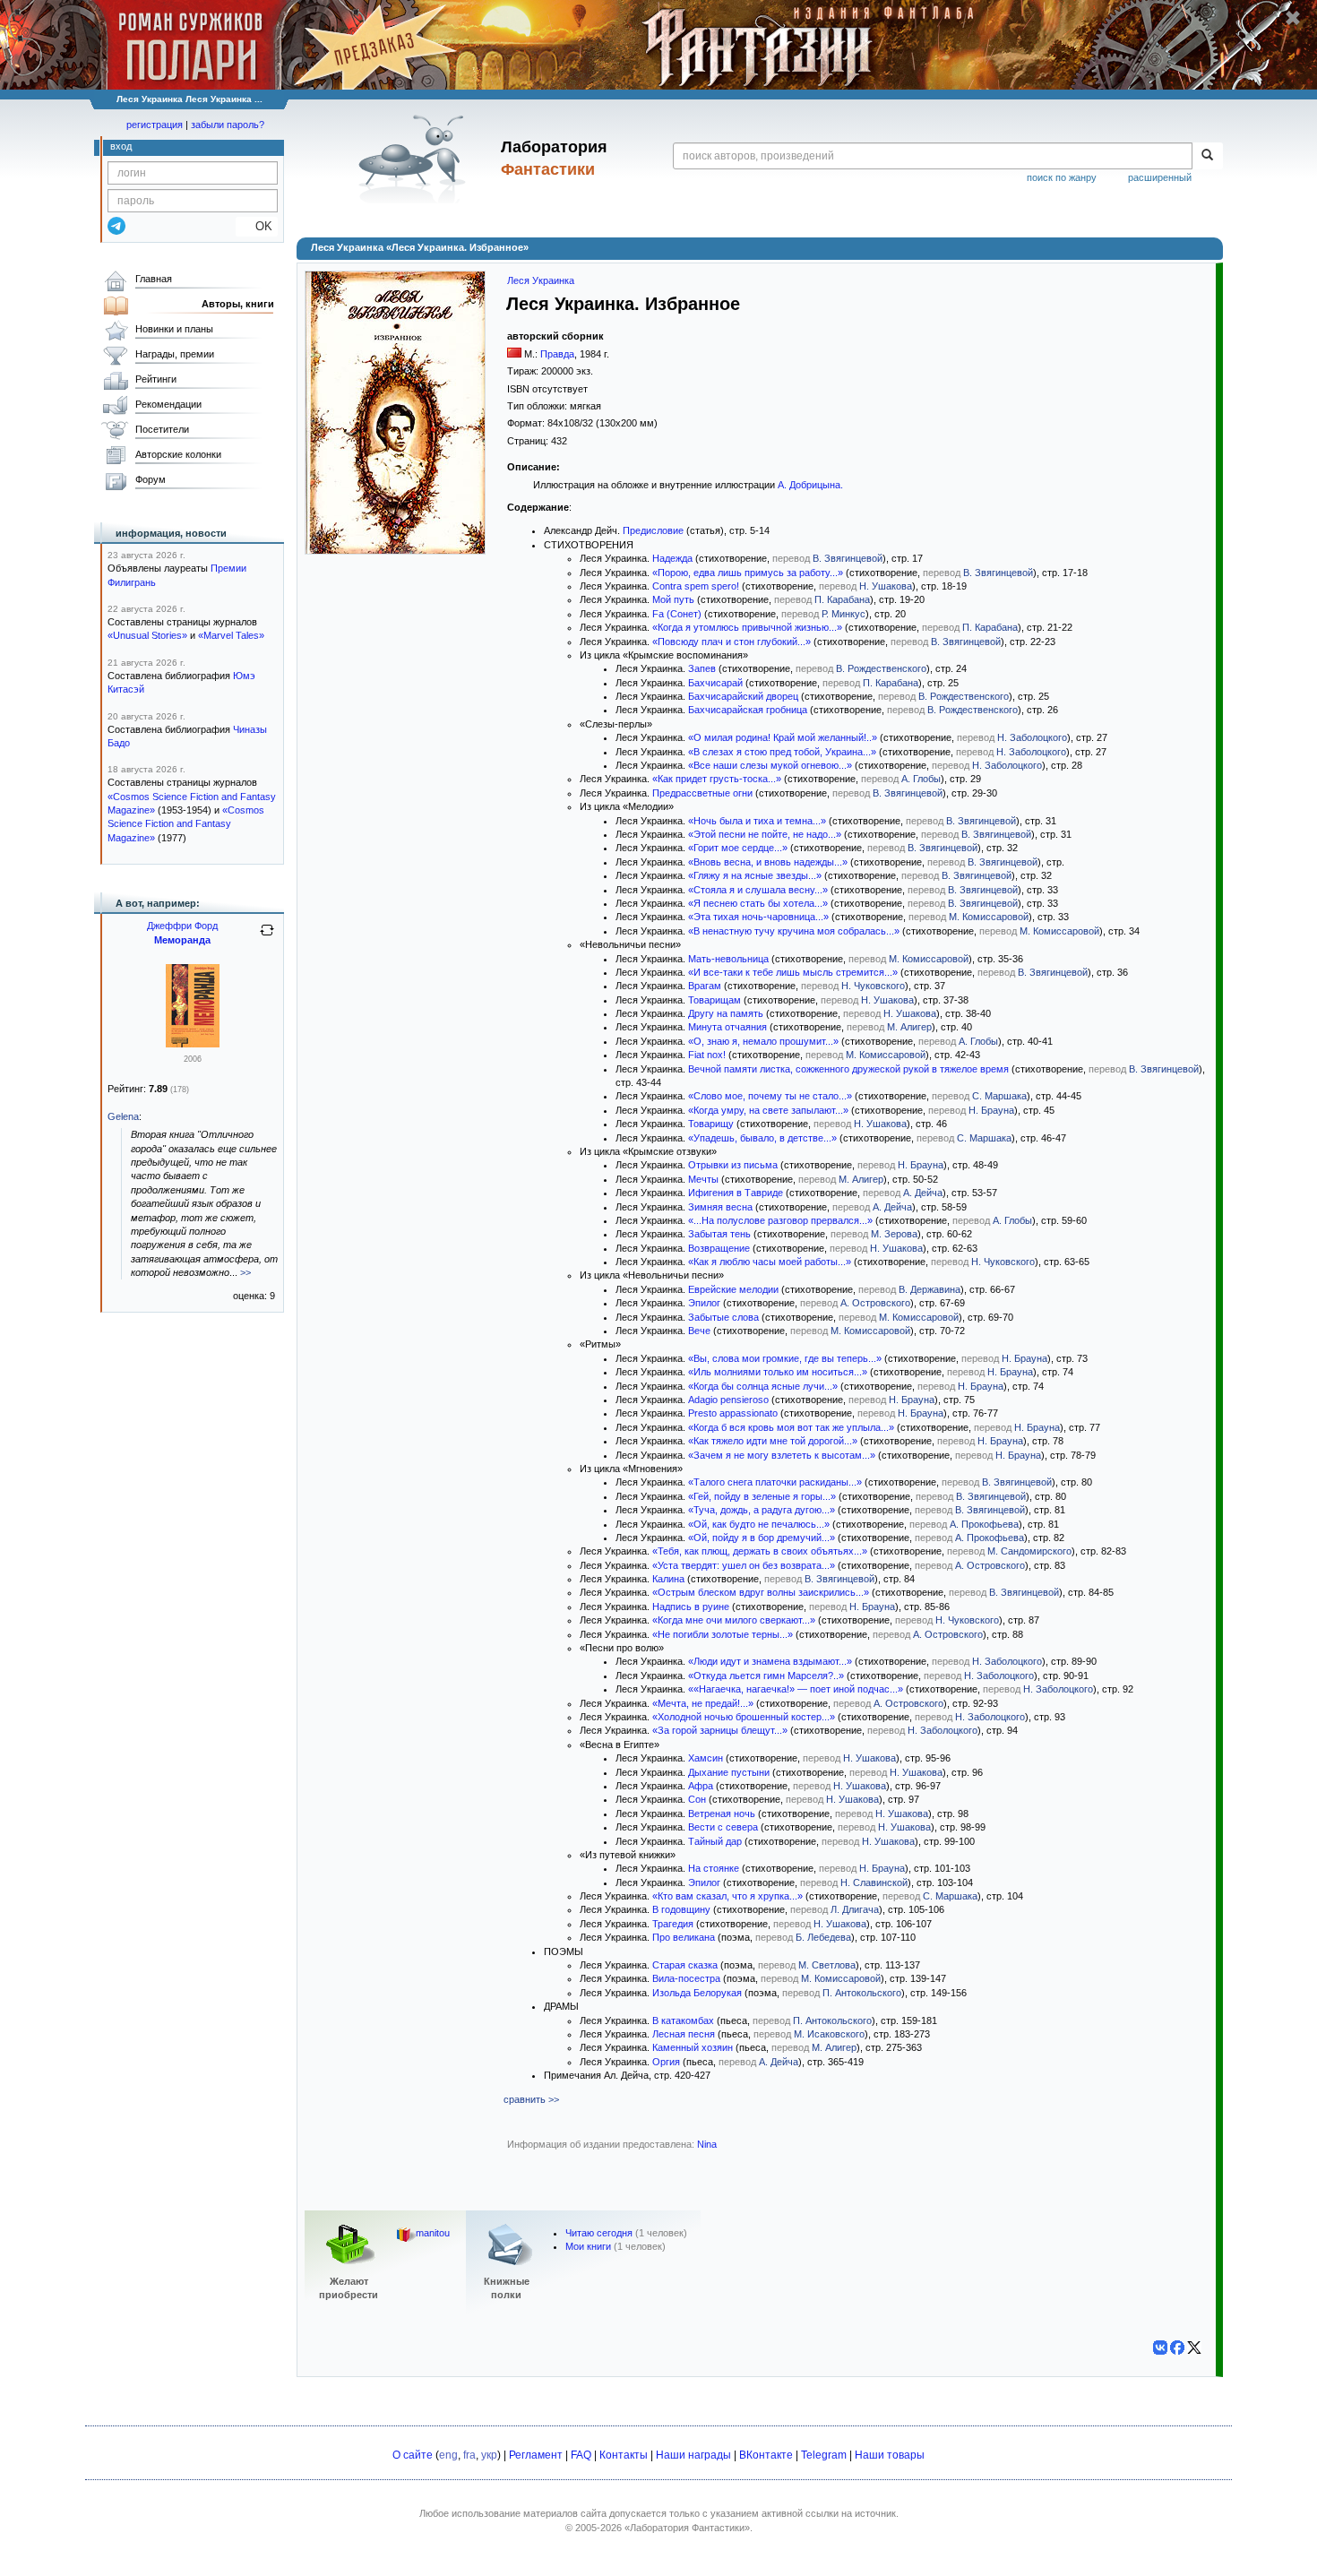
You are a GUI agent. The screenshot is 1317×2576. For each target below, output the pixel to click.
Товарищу (711, 1124)
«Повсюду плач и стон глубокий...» (732, 642)
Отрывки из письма (733, 1165)
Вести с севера (723, 1827)
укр (489, 2455)
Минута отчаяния (727, 1027)
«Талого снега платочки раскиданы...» (775, 1482)
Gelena (123, 1116)
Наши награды (693, 2455)
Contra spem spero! (696, 586)
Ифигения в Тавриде (736, 1193)
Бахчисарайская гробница (748, 710)
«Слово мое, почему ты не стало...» (770, 1096)
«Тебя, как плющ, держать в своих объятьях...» (760, 1551)
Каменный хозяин (693, 2047)
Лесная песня (684, 2034)
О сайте (413, 2455)
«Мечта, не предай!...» (703, 1703)
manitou (433, 2233)
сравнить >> (531, 2099)
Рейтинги (156, 379)
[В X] (1194, 2348)
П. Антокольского (862, 1993)
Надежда (672, 558)
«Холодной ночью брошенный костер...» (744, 1717)
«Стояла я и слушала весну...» (758, 890)
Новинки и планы (174, 329)
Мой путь (673, 599)
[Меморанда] (193, 1044)
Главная (154, 279)
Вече (699, 1331)
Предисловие (653, 530)
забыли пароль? (228, 125)
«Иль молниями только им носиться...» (778, 1372)
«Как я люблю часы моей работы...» (770, 1262)
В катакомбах (683, 2020)
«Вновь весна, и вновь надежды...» (768, 862)
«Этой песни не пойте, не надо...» (765, 834)
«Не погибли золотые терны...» (723, 1634)
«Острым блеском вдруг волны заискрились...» (761, 1592)
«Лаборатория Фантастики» (687, 2528)
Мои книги (588, 2246)
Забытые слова (723, 1317)
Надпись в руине (691, 1607)
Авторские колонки (178, 454)
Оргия (666, 2062)
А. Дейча (923, 1193)
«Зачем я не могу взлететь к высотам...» (782, 1455)
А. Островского (875, 1303)
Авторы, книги (238, 304)
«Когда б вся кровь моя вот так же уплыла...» (791, 1427)
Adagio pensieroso (728, 1400)
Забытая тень (719, 1234)
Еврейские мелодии (733, 1289)
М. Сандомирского (1029, 1551)
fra (469, 2455)
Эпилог (704, 1303)
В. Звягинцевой (848, 558)
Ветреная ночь (722, 1814)
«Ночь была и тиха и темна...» (757, 821)
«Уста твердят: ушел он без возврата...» (744, 1565)
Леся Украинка (541, 280)
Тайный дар (715, 1841)
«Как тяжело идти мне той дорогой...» (773, 1441)
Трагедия (673, 1924)
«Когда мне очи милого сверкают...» (734, 1620)
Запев (702, 668)
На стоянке (714, 1868)
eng (448, 2455)
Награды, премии (175, 354)
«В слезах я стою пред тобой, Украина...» (782, 752)
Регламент (536, 2455)
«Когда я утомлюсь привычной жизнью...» (747, 627)
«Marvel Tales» (231, 635)
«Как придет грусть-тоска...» (717, 779)
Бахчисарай (715, 683)
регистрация (155, 125)
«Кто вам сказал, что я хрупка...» (727, 1896)
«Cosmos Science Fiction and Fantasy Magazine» (186, 824)
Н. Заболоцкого (1032, 737)
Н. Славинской (874, 1882)
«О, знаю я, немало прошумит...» (763, 1041)
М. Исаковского (829, 2034)
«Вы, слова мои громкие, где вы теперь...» (785, 1358)
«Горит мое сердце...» (738, 848)
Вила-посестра (686, 1978)
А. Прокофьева (984, 1524)
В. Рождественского (881, 668)
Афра (701, 1786)
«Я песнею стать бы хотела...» (758, 903)
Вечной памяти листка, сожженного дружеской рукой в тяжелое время (848, 1069)
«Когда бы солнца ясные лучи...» (763, 1386)
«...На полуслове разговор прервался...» (780, 1220)
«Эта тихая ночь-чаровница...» (758, 917)
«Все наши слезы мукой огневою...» (770, 765)
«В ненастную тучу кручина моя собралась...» (794, 931)
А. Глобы (921, 779)
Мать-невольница (728, 959)
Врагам (705, 986)
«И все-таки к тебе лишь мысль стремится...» (793, 972)
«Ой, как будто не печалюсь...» (759, 1524)
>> (245, 1272)
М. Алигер (909, 1027)
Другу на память (726, 1013)
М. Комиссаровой (989, 917)
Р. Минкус (844, 614)
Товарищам (714, 1000)
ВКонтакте (766, 2455)
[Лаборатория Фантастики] (415, 159)
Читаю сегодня (599, 2233)
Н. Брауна (991, 1110)
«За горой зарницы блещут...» (720, 1730)
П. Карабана (842, 599)
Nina (707, 2144)
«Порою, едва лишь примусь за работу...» (748, 573)
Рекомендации (168, 404)
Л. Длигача (855, 1909)
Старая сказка (685, 1965)
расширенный (1160, 177)
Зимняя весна (720, 1207)
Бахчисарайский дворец (743, 696)
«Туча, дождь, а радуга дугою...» (762, 1510)
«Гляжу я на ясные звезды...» (755, 875)
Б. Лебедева (823, 1937)
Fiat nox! (707, 1055)
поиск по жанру (1062, 177)
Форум (151, 479)
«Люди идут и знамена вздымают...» (770, 1661)
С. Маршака (999, 1096)
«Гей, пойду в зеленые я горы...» (762, 1496)
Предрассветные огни (702, 793)
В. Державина (930, 1289)
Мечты (703, 1179)
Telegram (824, 2455)
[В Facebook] (1177, 2348)
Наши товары (890, 2455)
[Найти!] (1207, 156)
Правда (557, 354)
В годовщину (681, 1909)
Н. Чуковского (873, 986)
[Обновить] (267, 937)
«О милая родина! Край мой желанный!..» (783, 737)
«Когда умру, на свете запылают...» (768, 1110)
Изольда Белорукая (697, 1993)
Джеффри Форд (182, 926)
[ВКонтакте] (1160, 2348)
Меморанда (182, 940)
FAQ (581, 2455)
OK (257, 226)
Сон (697, 1799)
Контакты (624, 2455)
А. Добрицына (809, 485)
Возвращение (719, 1248)
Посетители (162, 429)
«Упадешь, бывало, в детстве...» (762, 1138)
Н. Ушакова (886, 586)
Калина (668, 1579)
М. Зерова (894, 1234)
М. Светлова (827, 1965)
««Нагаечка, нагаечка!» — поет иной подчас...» (796, 1689)
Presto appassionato (733, 1413)
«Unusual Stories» (147, 635)
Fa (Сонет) (677, 614)
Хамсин (706, 1758)
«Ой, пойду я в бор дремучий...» (762, 1538)
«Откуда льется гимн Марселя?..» (766, 1676)
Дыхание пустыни (729, 1772)
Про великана (684, 1937)
